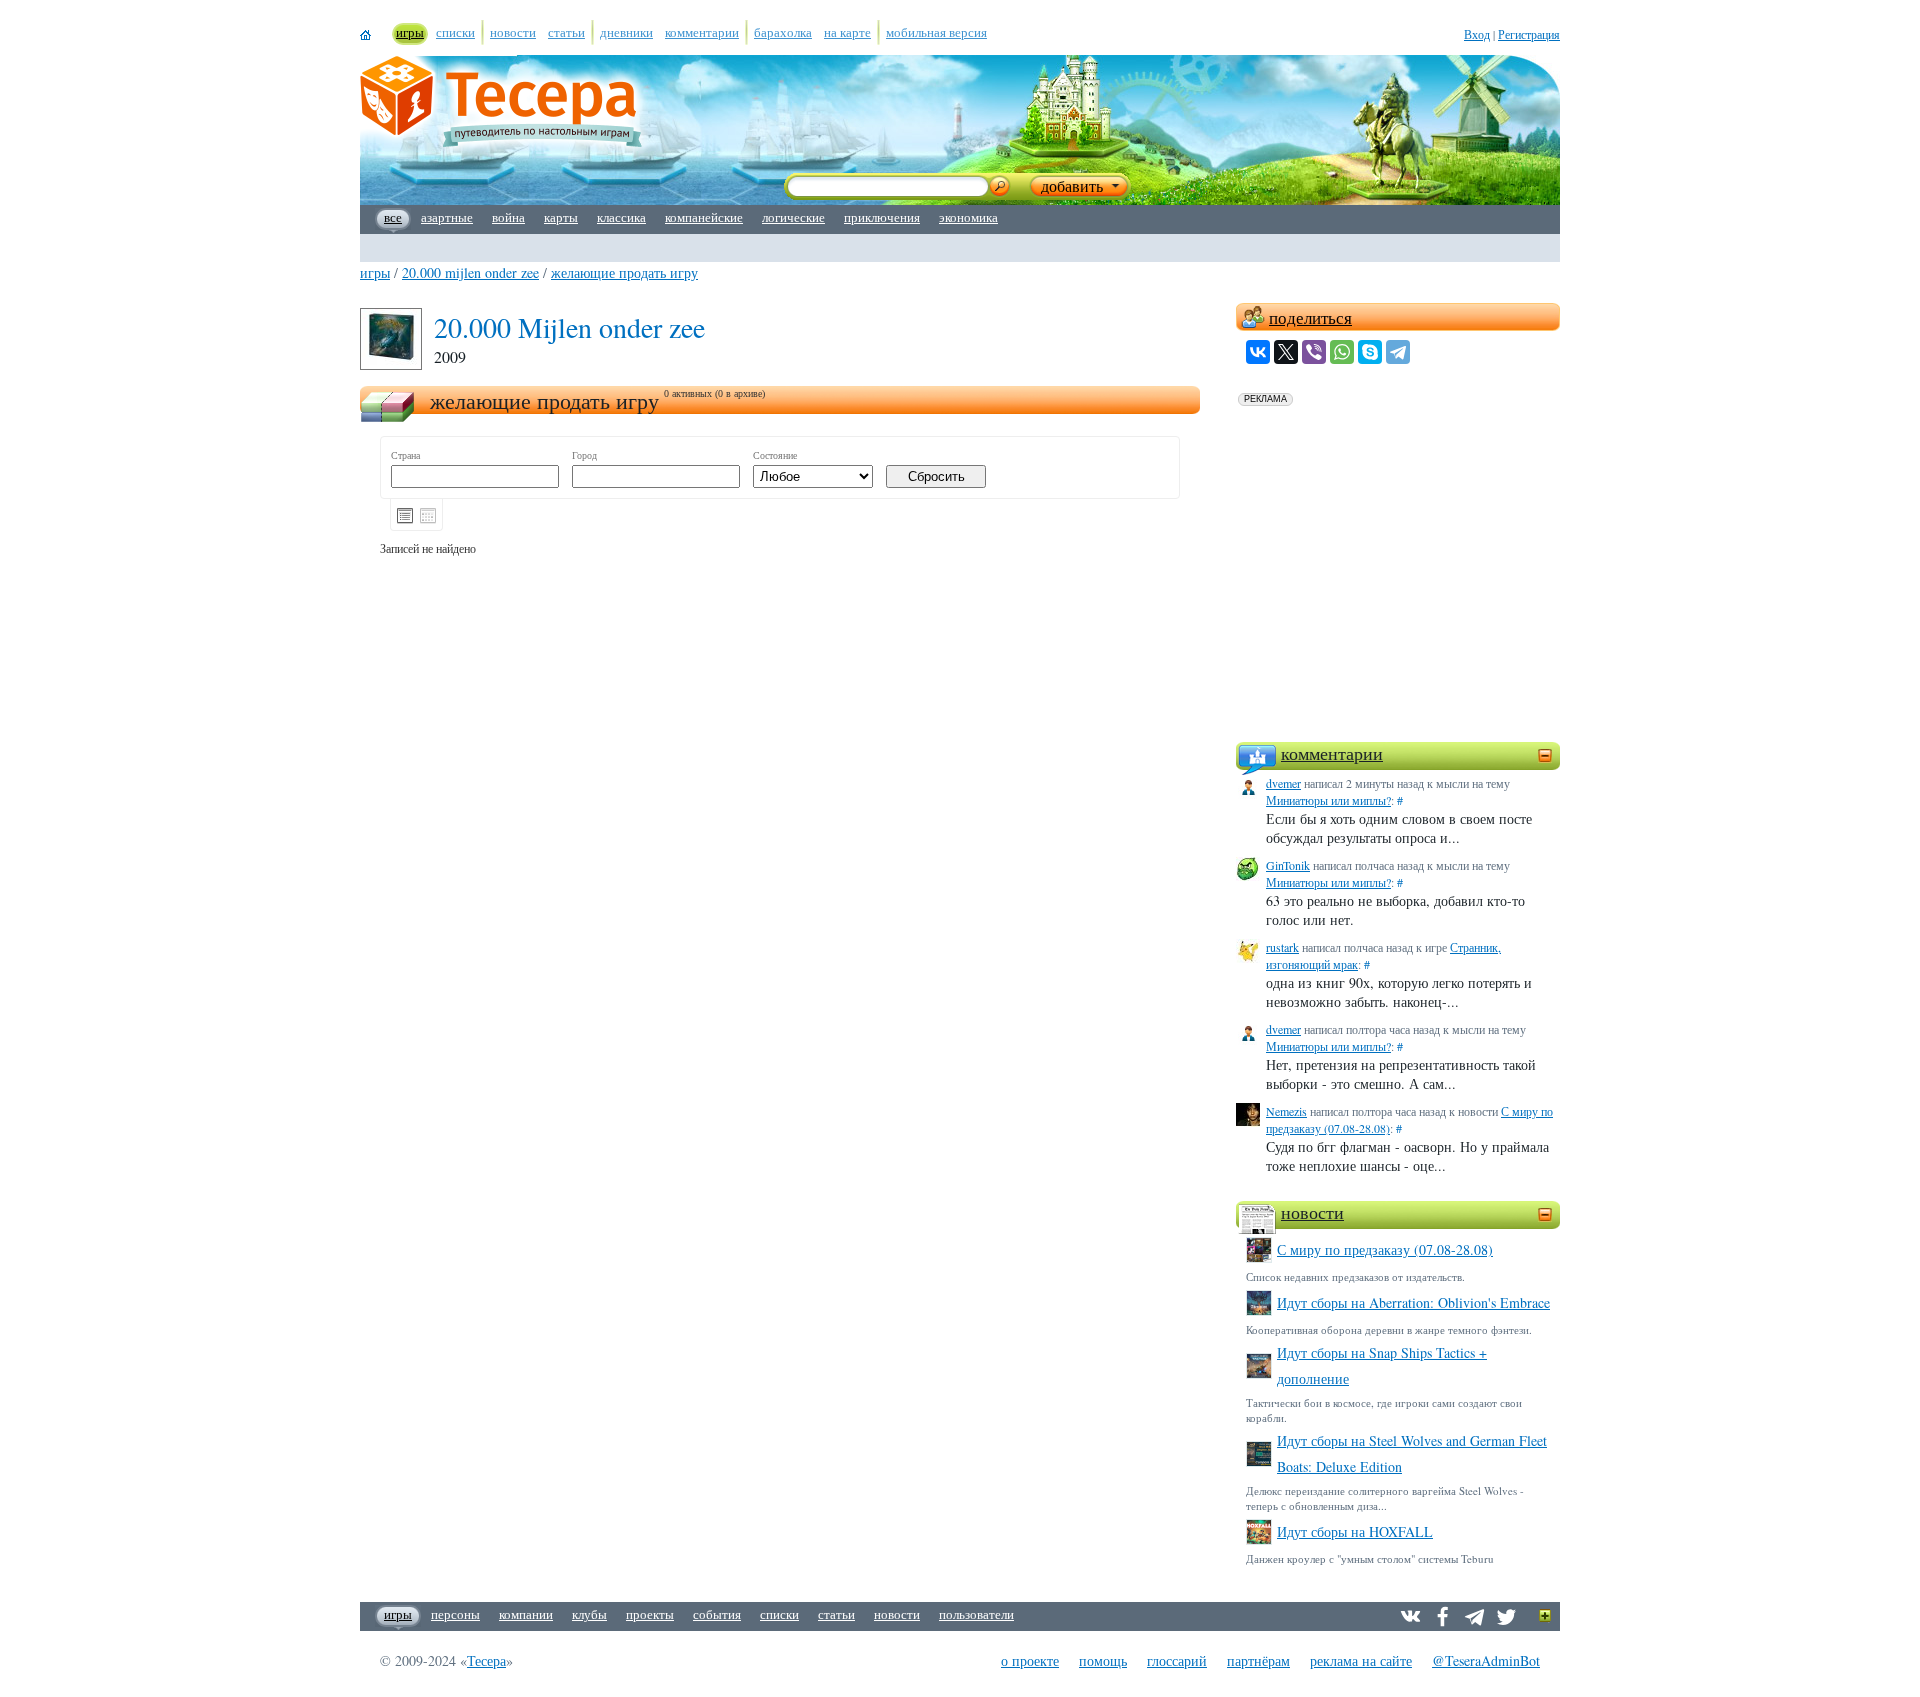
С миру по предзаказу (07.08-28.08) (1385, 1249)
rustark (1282, 947)
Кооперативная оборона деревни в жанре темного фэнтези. (1389, 1329)
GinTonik (1288, 865)
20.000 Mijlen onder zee (470, 272)
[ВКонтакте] (1258, 352)
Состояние (775, 455)
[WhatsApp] (1342, 352)
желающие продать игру (624, 272)
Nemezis (1286, 1111)
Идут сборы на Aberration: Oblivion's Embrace (1413, 1302)
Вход (1477, 34)
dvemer (1283, 783)
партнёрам (1258, 1660)
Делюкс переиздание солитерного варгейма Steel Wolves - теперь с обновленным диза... (1385, 1498)
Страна (405, 455)
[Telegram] (1398, 352)
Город (584, 455)
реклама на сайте (1361, 1660)
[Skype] (1370, 352)
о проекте (1030, 1660)
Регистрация (1529, 34)
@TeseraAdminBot (1486, 1660)
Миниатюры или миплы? (1328, 800)
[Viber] (1314, 352)
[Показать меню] (1545, 1616)
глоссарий (1177, 1660)
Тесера (486, 1660)
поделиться (1310, 317)
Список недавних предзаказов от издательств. (1355, 1276)
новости (1312, 1212)
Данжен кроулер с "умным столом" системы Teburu (1370, 1558)
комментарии (1332, 753)
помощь (1103, 1660)
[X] (1286, 352)
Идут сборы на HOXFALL (1355, 1531)
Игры (375, 272)
